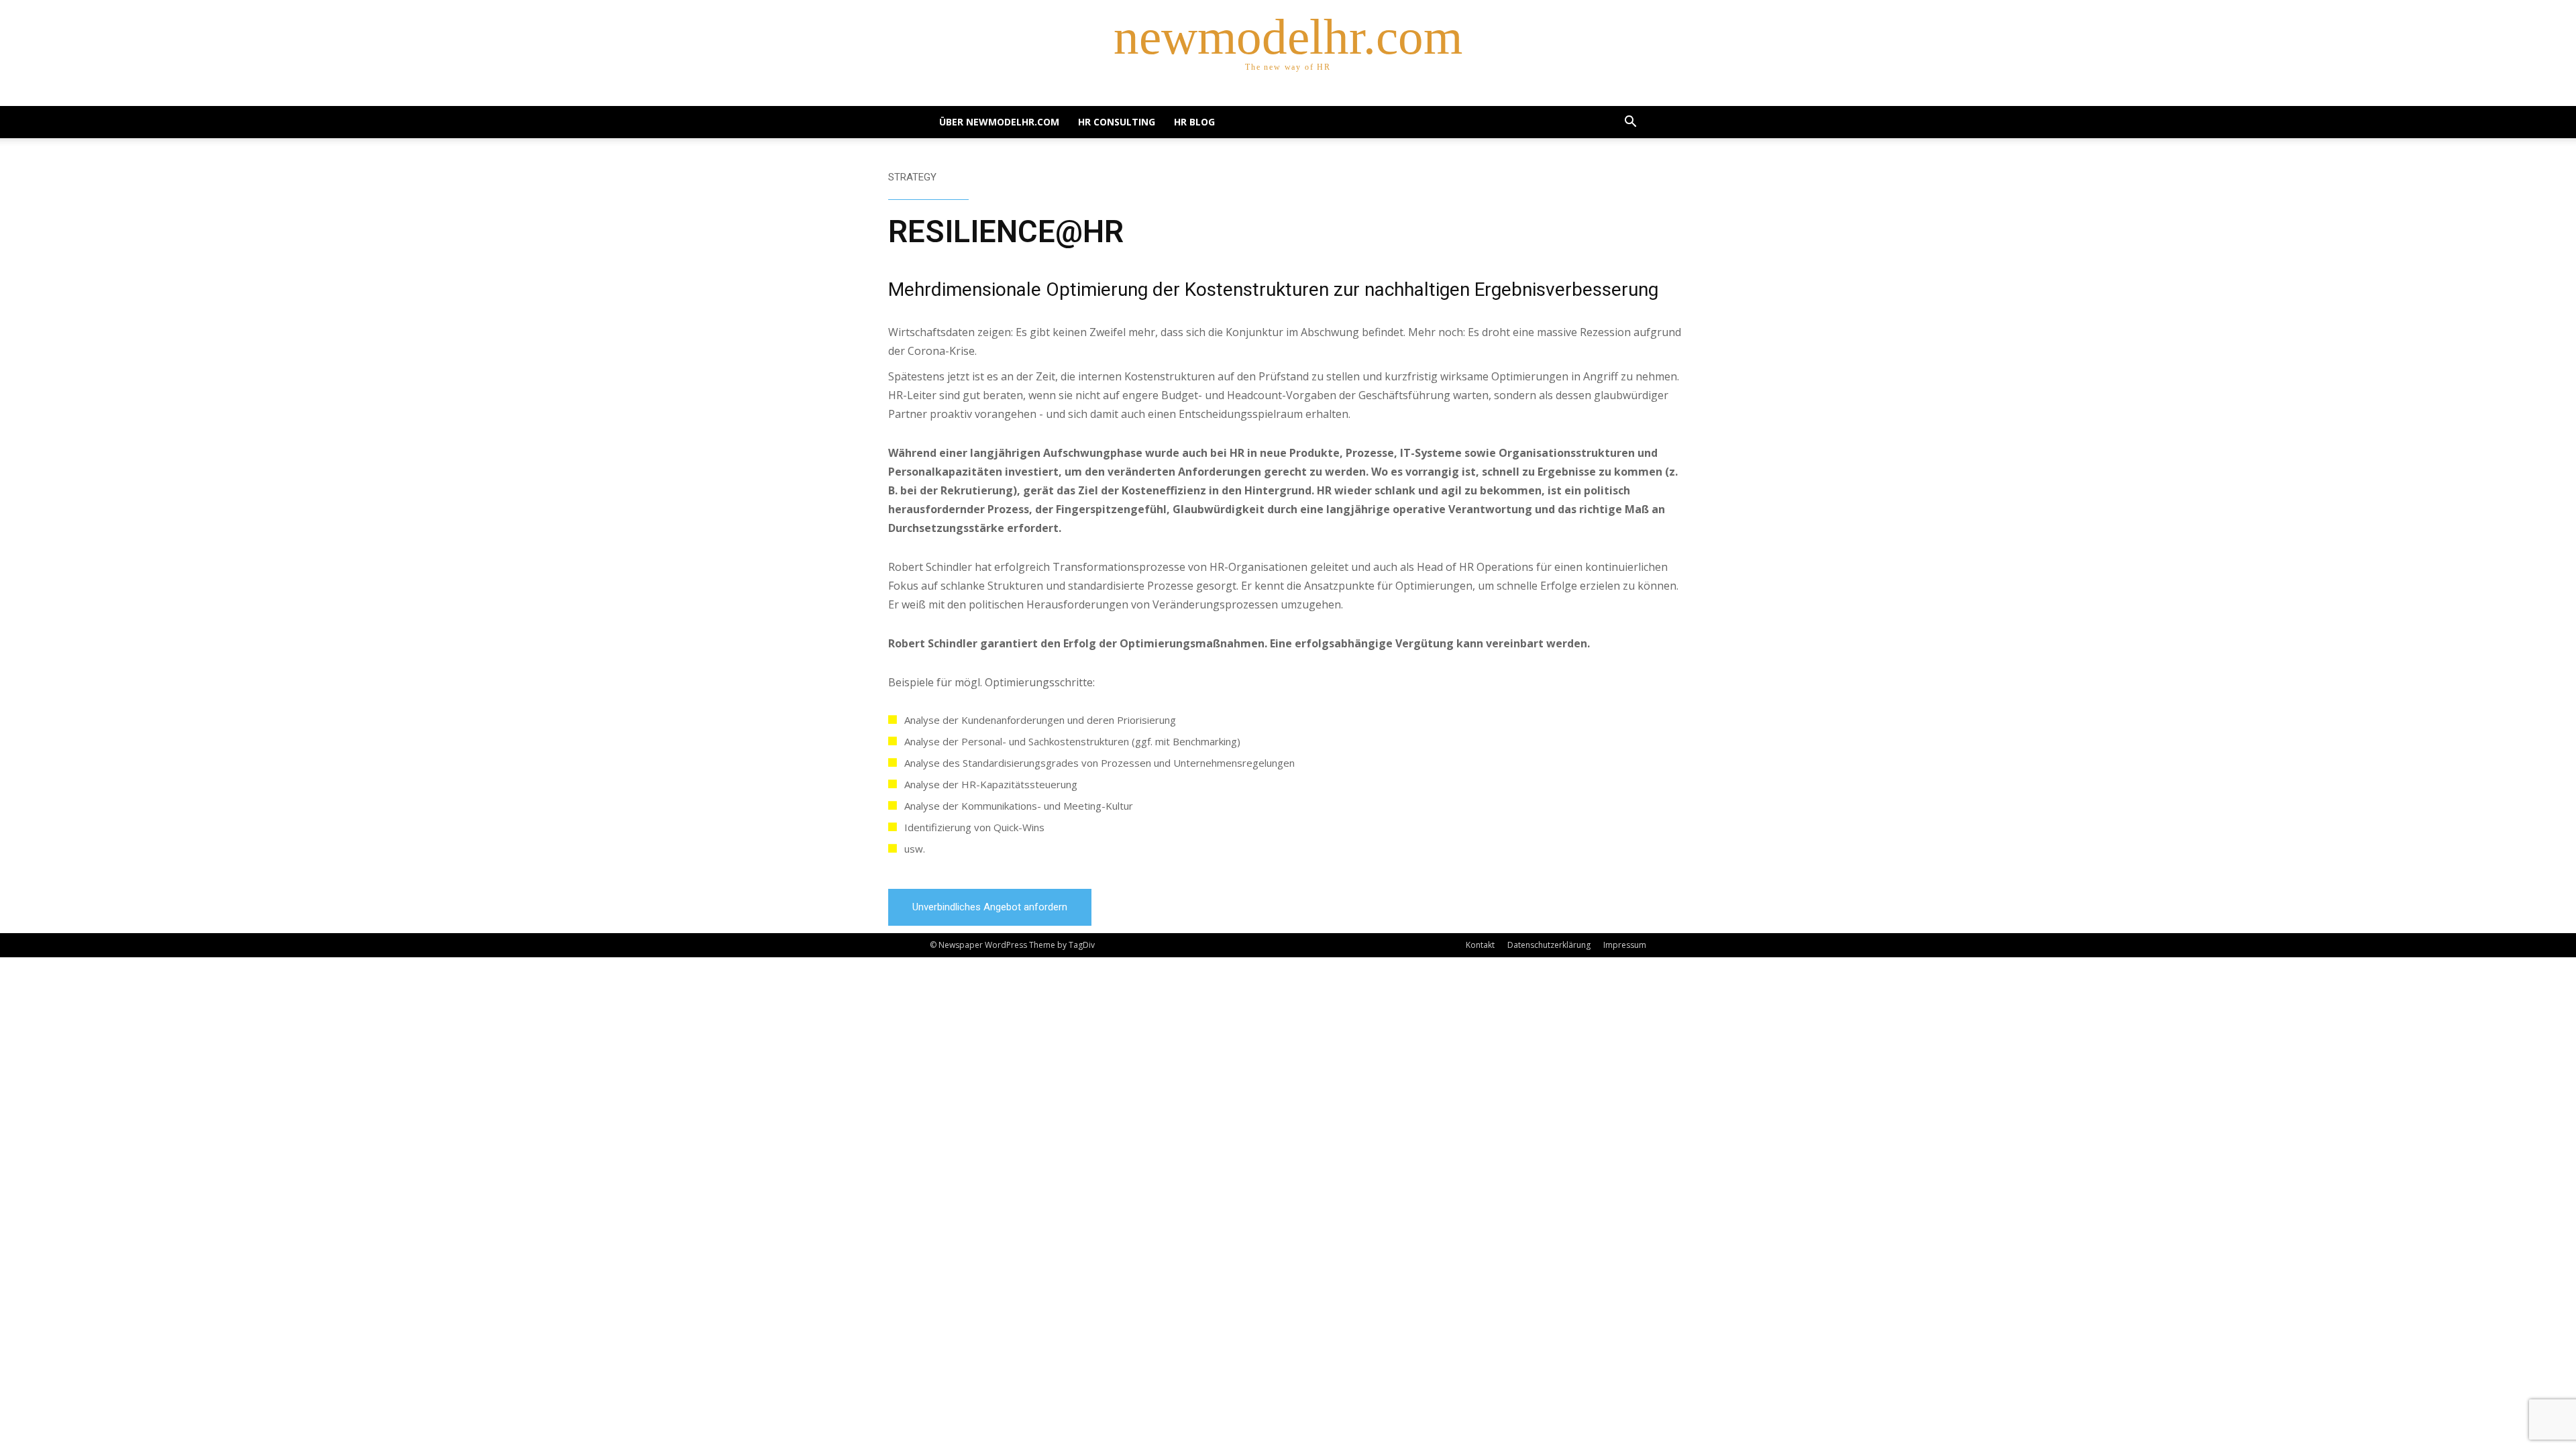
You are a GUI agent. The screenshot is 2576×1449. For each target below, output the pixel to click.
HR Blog (1194, 122)
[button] (1630, 123)
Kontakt (1480, 945)
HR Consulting (1117, 122)
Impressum (1625, 945)
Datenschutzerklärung (1549, 945)
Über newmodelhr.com (999, 122)
